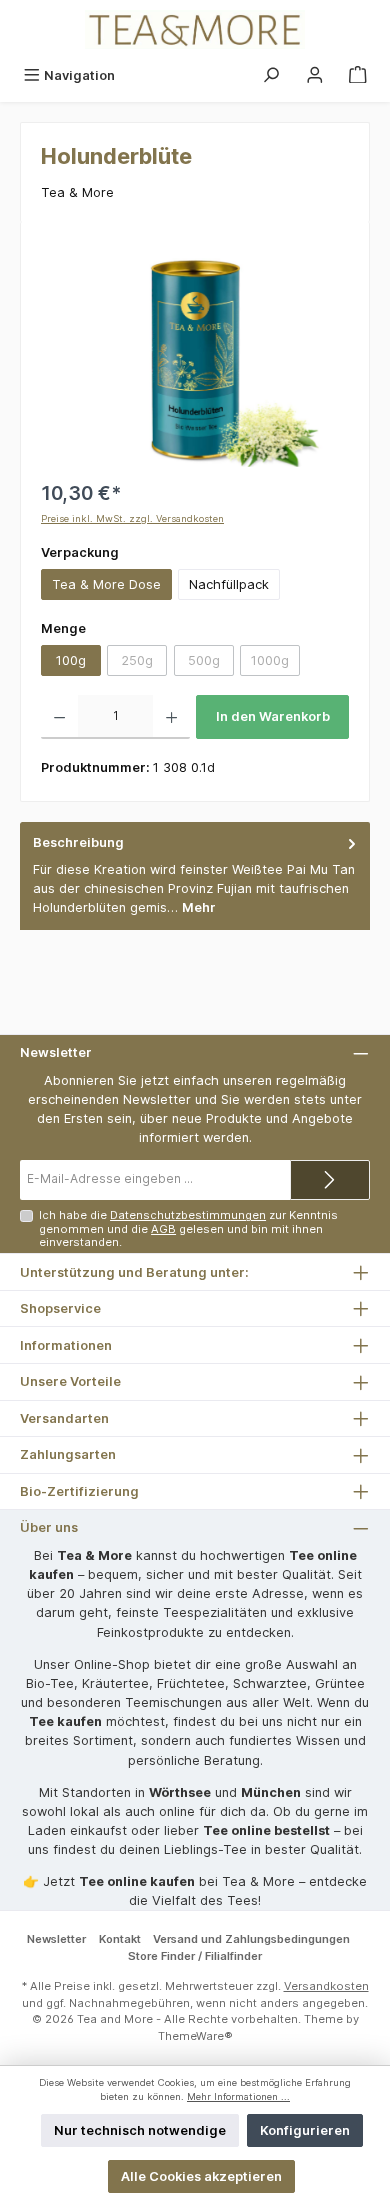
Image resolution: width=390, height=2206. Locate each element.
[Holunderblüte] (195, 354)
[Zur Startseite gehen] (195, 29)
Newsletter (56, 1939)
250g (144, 664)
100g (71, 660)
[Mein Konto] (315, 75)
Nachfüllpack (229, 584)
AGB (163, 1229)
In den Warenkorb (273, 716)
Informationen (66, 1345)
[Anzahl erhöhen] (171, 717)
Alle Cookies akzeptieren (201, 2176)
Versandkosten (326, 1986)
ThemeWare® (195, 2036)
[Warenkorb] (358, 75)
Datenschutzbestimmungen (188, 1215)
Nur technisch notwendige (140, 2130)
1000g (275, 664)
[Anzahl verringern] (59, 717)
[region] (195, 354)
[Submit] (330, 1180)
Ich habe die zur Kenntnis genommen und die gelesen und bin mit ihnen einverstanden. (188, 1228)
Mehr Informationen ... (238, 2096)
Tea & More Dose (106, 584)
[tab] (195, 875)
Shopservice (60, 1308)
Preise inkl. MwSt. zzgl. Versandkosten (132, 518)
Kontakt (120, 1939)
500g (211, 664)
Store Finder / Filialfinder (195, 1956)
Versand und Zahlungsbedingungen (251, 1939)
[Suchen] (271, 75)
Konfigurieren (305, 2130)
